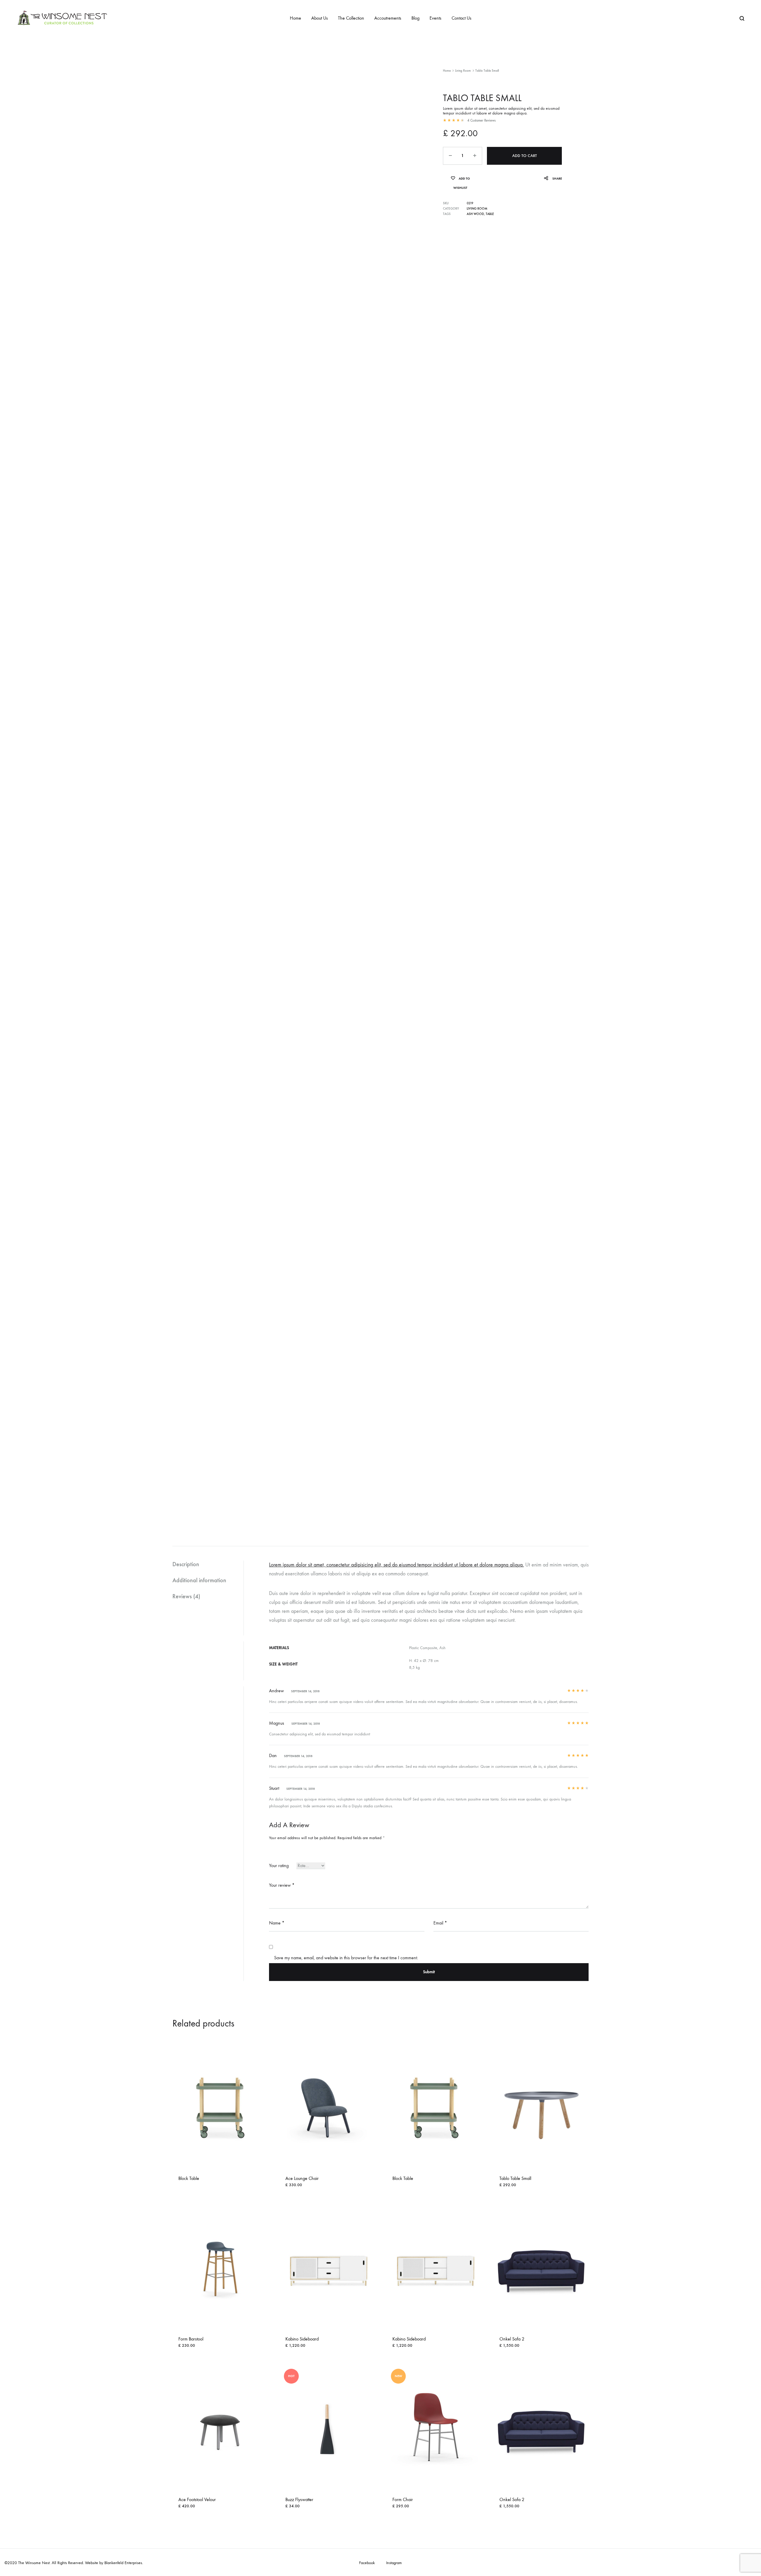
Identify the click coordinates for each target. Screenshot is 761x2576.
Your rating (279, 1865)
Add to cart (525, 156)
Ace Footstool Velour (197, 2499)
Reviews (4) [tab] (186, 1596)
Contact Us (462, 18)
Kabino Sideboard (302, 2339)
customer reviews (481, 120)
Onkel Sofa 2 (512, 2339)
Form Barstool (191, 2339)
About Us (320, 18)
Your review (282, 1885)
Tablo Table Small (515, 2178)
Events (435, 18)
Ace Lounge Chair (302, 2178)
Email (440, 1923)
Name (277, 1923)
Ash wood (475, 214)
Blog (415, 18)
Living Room (463, 71)
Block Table (189, 2178)
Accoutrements (388, 18)
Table (490, 214)
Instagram (394, 2563)
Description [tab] (186, 1564)
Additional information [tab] (199, 1580)
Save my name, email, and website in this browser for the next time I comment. (346, 1958)
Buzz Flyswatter (299, 2499)
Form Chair (403, 2499)
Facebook (367, 2563)
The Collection (351, 18)
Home (295, 18)
